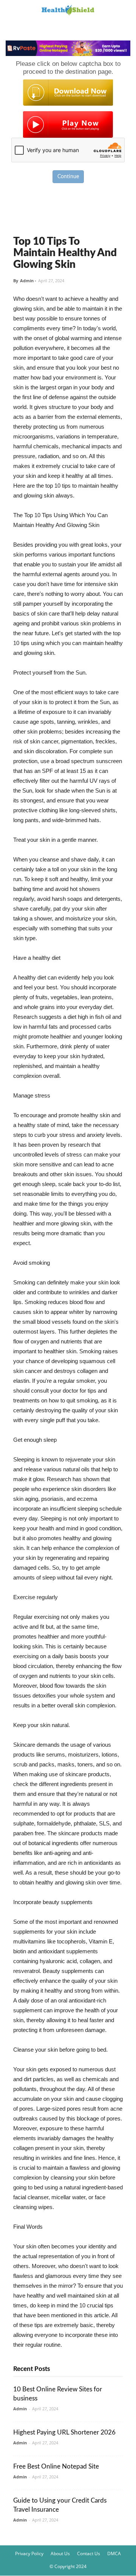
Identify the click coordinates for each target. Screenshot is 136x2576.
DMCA (114, 2553)
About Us (60, 2553)
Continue (68, 177)
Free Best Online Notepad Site (56, 2466)
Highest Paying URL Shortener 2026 (64, 2432)
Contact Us (89, 2553)
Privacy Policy (29, 2553)
